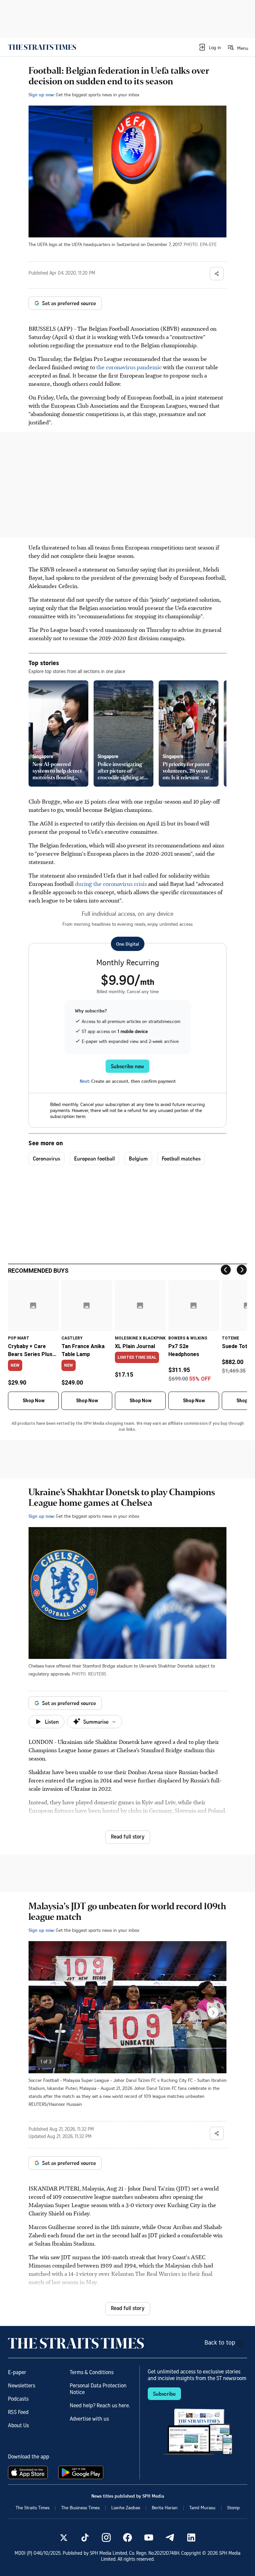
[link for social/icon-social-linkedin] (191, 2537)
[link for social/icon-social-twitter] (64, 2537)
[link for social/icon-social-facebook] (127, 2537)
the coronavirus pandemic (129, 367)
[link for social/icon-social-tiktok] (85, 2537)
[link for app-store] (29, 2472)
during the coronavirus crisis (112, 884)
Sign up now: (42, 94)
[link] (42, 47)
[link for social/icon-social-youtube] (149, 2537)
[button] (210, 47)
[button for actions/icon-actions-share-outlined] (217, 274)
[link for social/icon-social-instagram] (106, 2537)
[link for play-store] (82, 2472)
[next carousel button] (213, 2013)
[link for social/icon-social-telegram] (170, 2537)
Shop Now (34, 1401)
